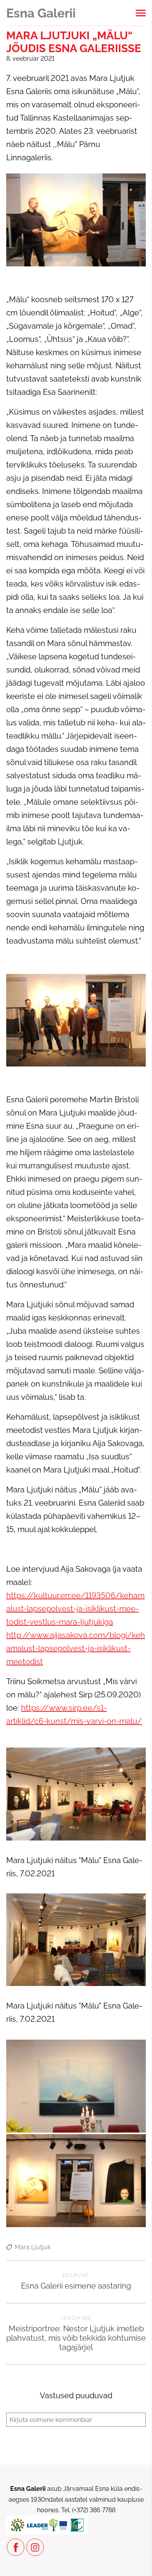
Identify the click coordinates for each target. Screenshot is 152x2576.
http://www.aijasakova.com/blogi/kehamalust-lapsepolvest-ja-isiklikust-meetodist (76, 1648)
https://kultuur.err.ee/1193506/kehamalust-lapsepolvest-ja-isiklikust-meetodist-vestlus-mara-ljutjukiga (75, 1609)
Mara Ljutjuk (33, 2247)
